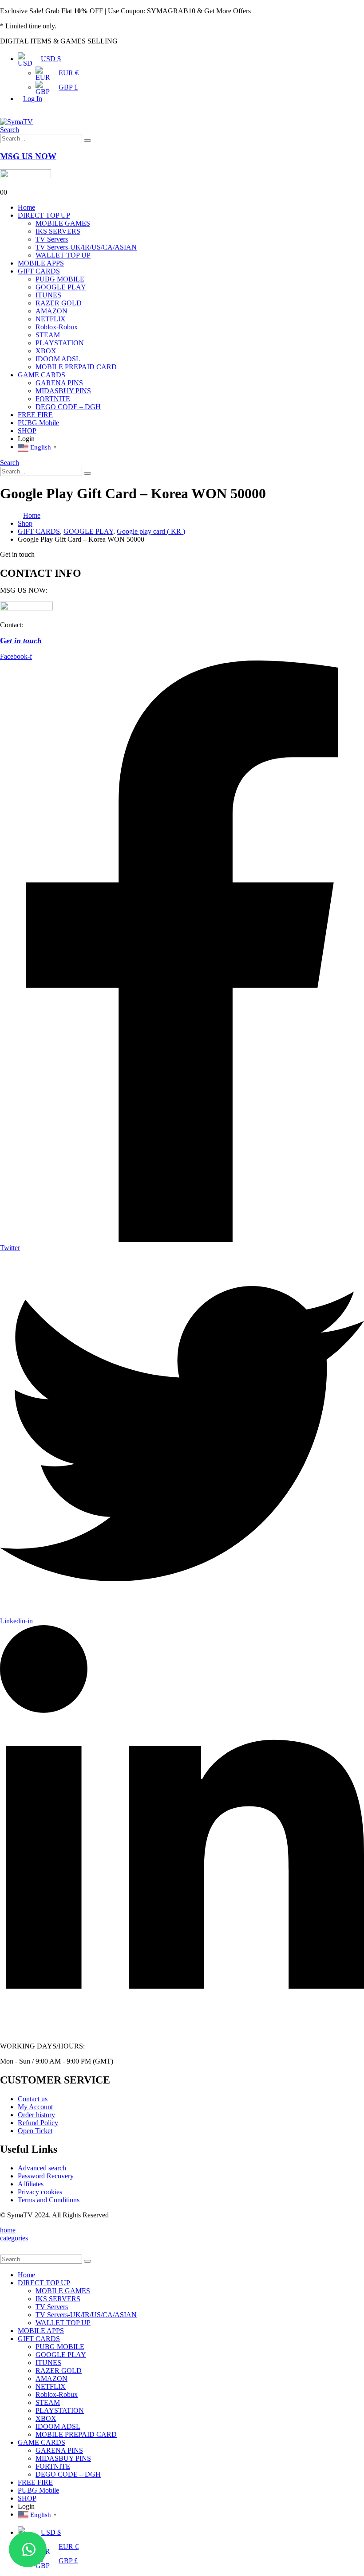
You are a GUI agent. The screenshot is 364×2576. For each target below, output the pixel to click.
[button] (28, 2549)
